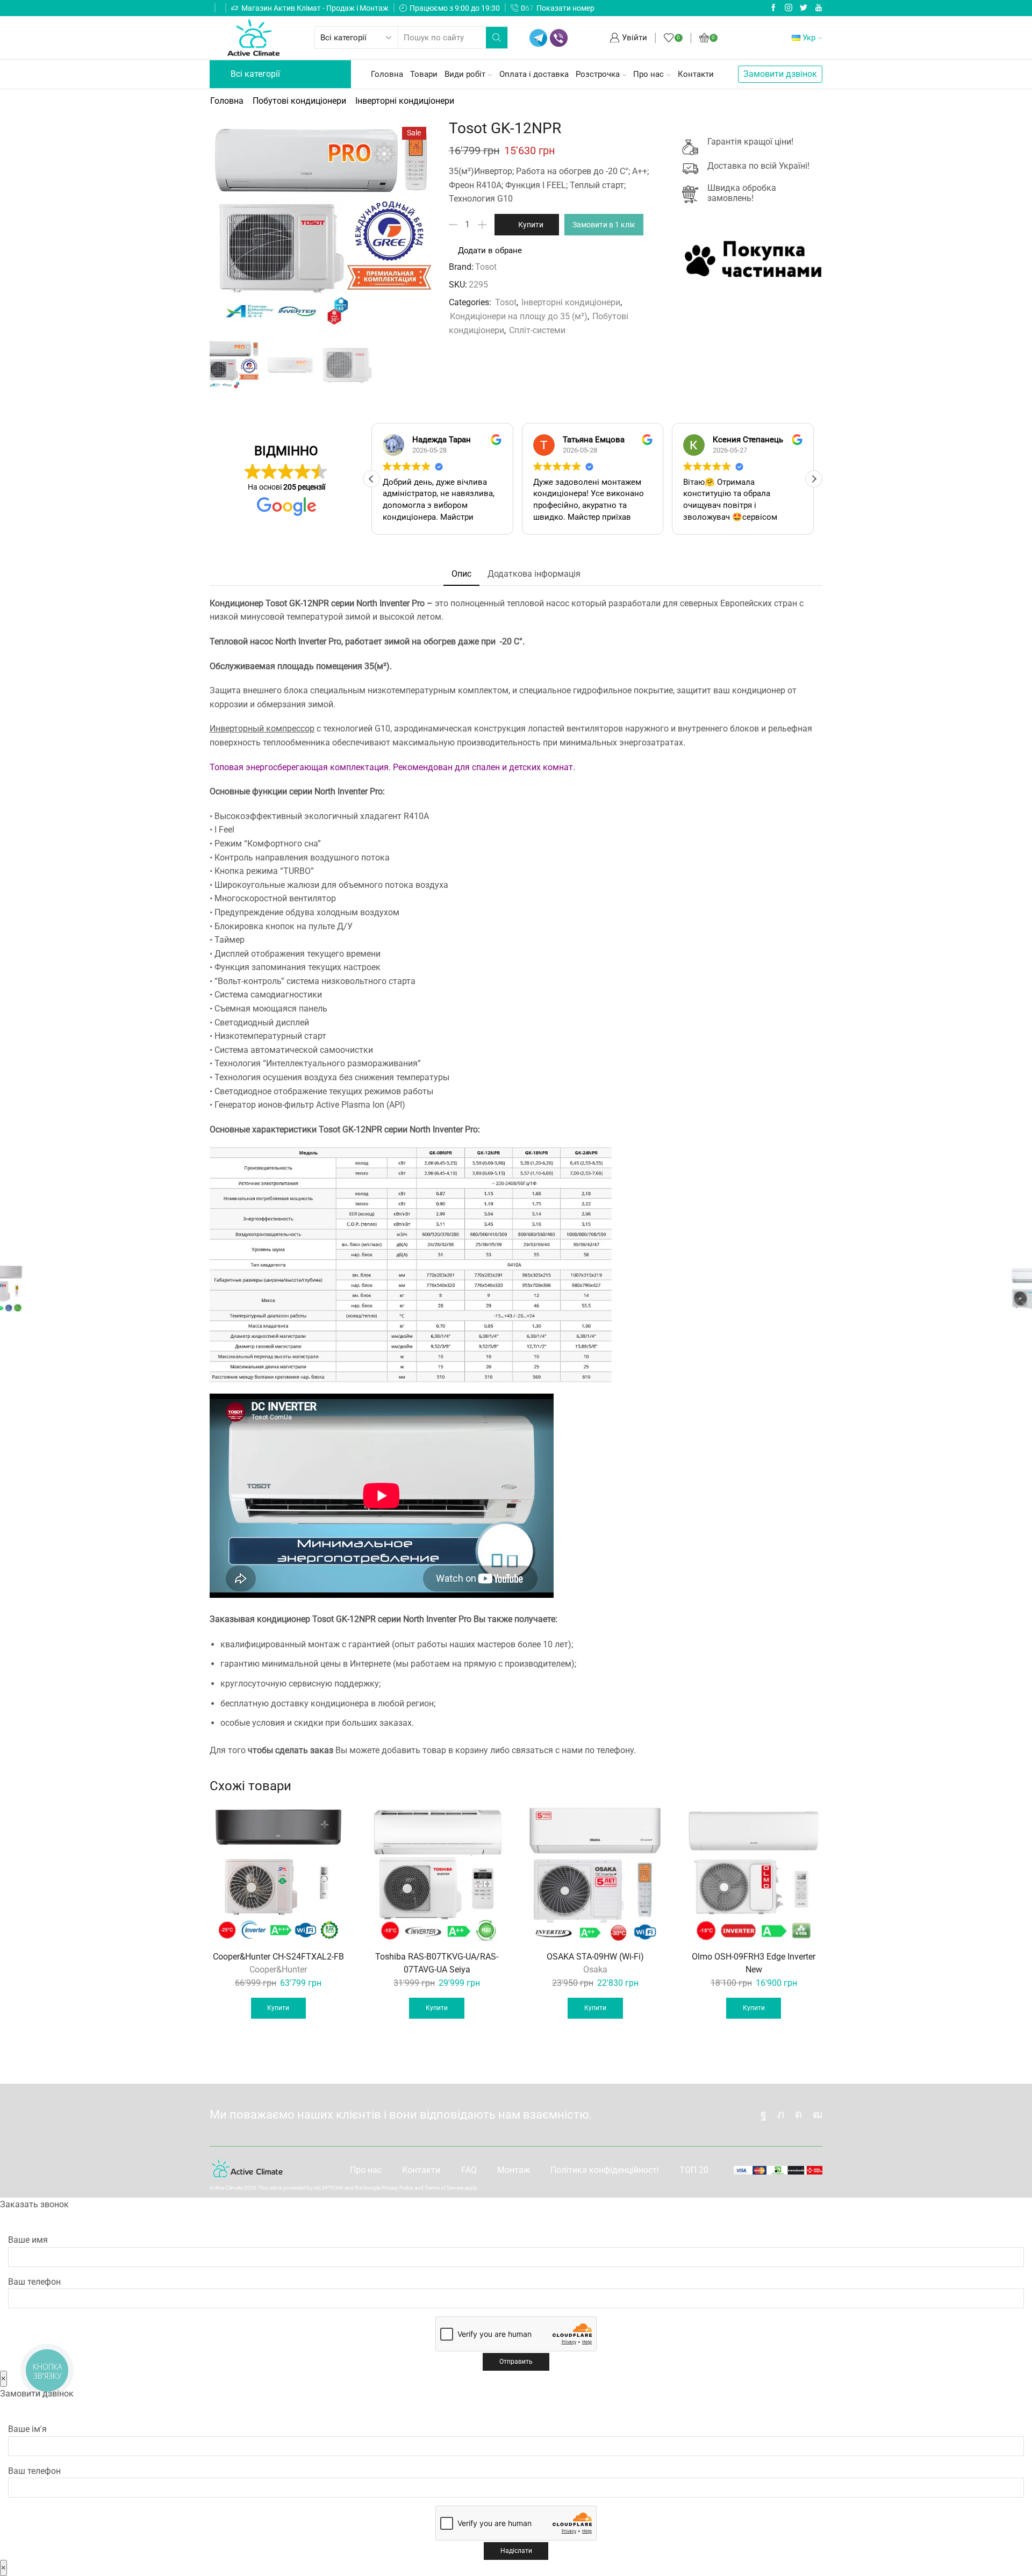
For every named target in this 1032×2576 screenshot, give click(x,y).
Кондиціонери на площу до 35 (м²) (519, 316)
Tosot (486, 267)
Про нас (648, 74)
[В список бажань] (332, 1821)
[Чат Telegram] (538, 38)
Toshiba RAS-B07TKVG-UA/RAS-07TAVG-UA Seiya (437, 1963)
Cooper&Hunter (278, 1969)
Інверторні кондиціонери (405, 101)
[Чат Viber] (559, 38)
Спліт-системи (537, 330)
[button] (814, 479)
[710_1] (290, 367)
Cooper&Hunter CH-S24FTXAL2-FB (278, 1957)
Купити (531, 225)
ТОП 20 (694, 2170)
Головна (387, 74)
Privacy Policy (397, 2188)
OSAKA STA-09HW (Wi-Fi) (595, 1957)
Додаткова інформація (534, 574)
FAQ (469, 2170)
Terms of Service (444, 2188)
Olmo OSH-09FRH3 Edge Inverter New (754, 1963)
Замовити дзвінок (780, 74)
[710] (233, 365)
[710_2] (347, 367)
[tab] (461, 574)
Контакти (696, 74)
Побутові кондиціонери (299, 101)
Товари (424, 74)
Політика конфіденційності (605, 2170)
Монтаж (514, 2170)
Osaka (595, 1969)
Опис (461, 574)
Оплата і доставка (534, 74)
